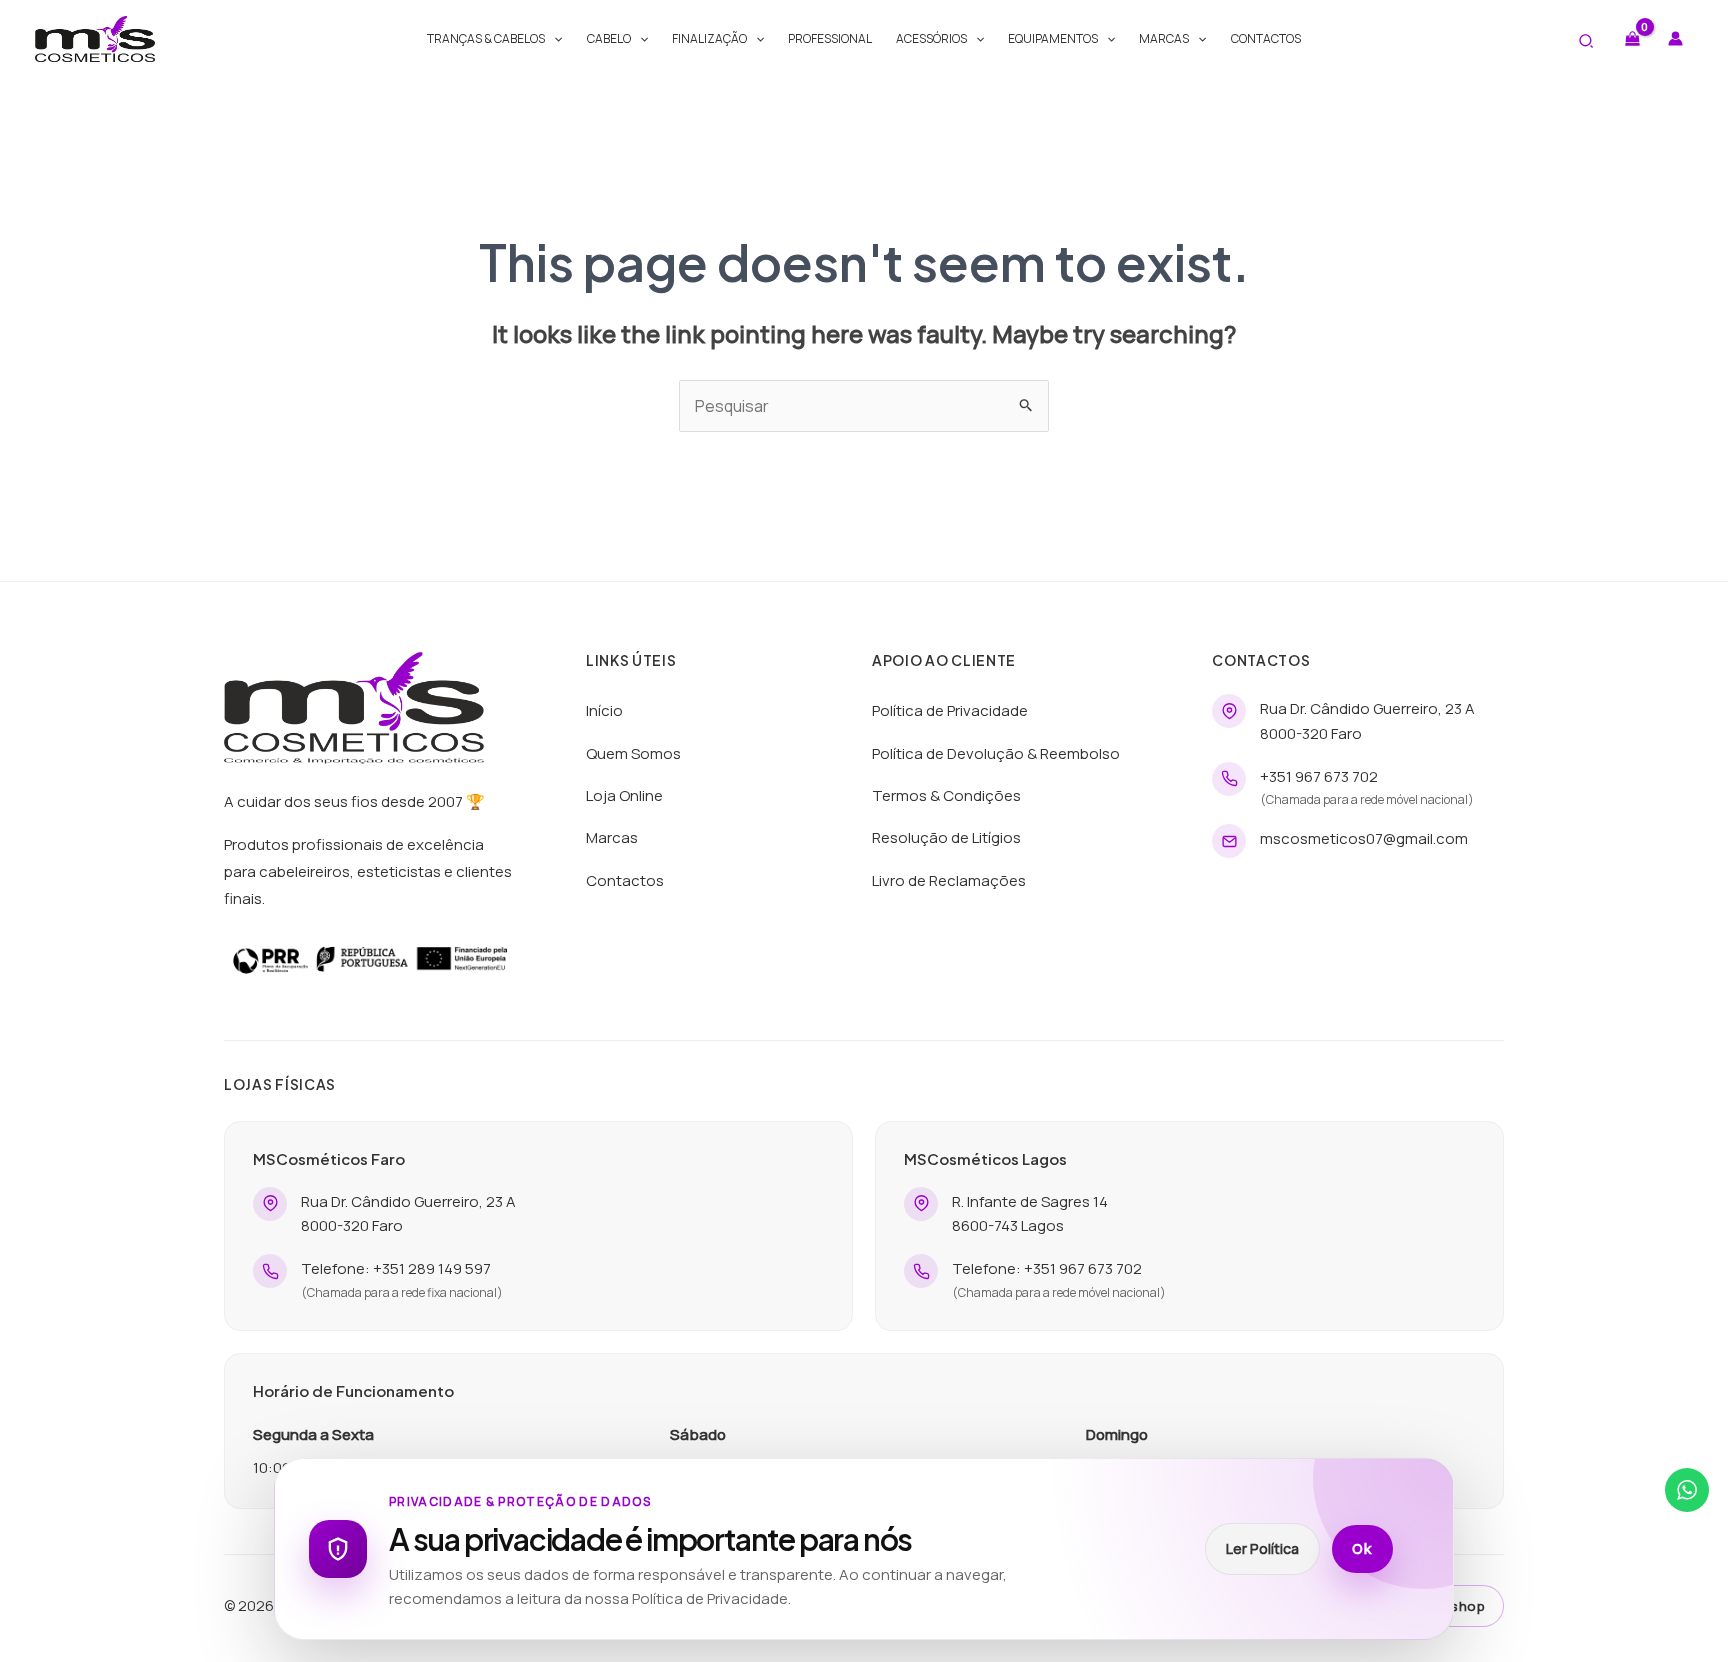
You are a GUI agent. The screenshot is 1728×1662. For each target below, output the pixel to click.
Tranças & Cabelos (486, 38)
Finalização (709, 38)
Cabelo (609, 38)
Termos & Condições (946, 795)
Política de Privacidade (950, 710)
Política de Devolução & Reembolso (996, 753)
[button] (553, 39)
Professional (830, 38)
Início (604, 710)
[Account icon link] (1675, 38)
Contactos (1266, 38)
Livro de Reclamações (949, 880)
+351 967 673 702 (1319, 776)
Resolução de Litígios (946, 837)
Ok (1362, 1549)
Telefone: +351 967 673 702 (1047, 1268)
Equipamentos (1053, 38)
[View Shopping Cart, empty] (1632, 38)
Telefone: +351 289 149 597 (396, 1268)
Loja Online (624, 795)
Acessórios (931, 38)
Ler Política (1262, 1548)
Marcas (1164, 38)
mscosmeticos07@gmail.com (1364, 838)
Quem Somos (633, 753)
